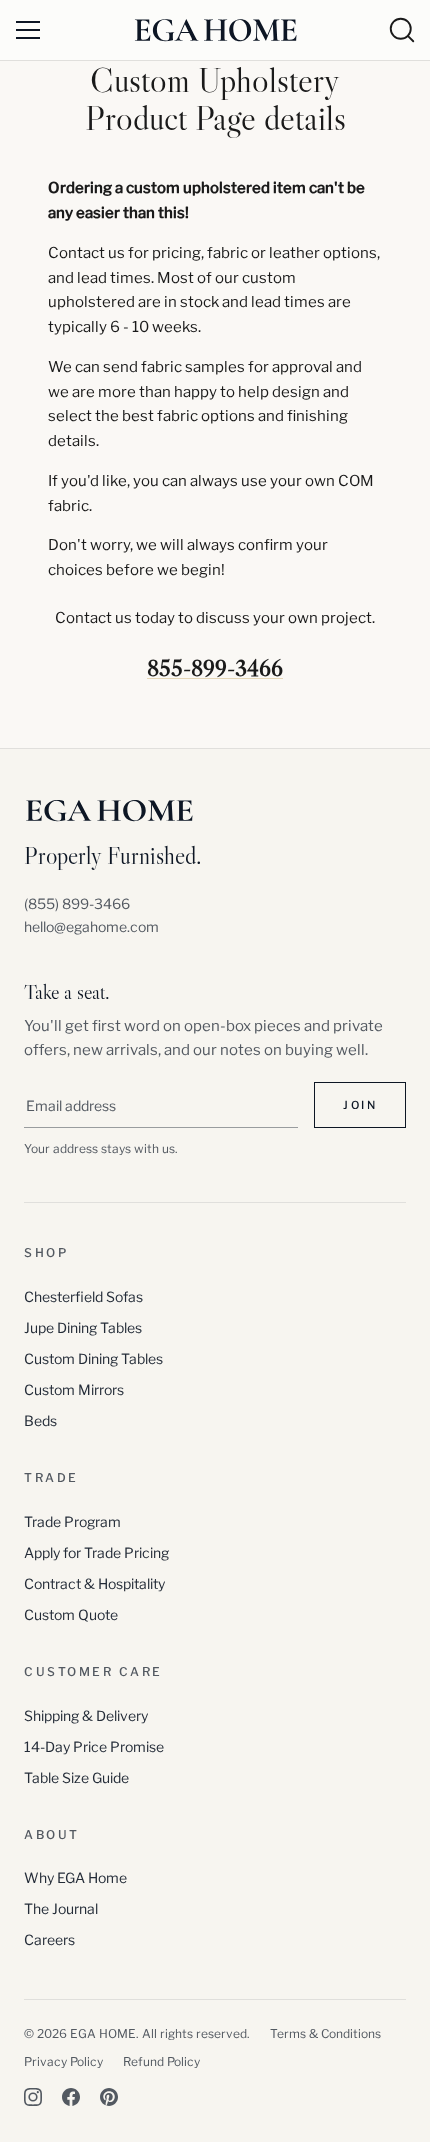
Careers (49, 1939)
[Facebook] (71, 2097)
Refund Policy (161, 2061)
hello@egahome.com (91, 926)
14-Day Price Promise (94, 1746)
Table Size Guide (76, 1777)
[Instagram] (33, 2097)
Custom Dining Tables (93, 1358)
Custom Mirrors (74, 1389)
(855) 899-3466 (77, 903)
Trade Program (72, 1521)
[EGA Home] (215, 29)
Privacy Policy (63, 2061)
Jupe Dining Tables (83, 1327)
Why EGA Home (75, 1877)
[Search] (402, 30)
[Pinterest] (109, 2097)
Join (360, 1105)
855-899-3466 (215, 667)
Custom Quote (71, 1614)
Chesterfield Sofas (83, 1296)
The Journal (61, 1908)
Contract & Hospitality (94, 1583)
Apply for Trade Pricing (96, 1552)
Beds (40, 1420)
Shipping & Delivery (86, 1715)
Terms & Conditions (325, 2033)
